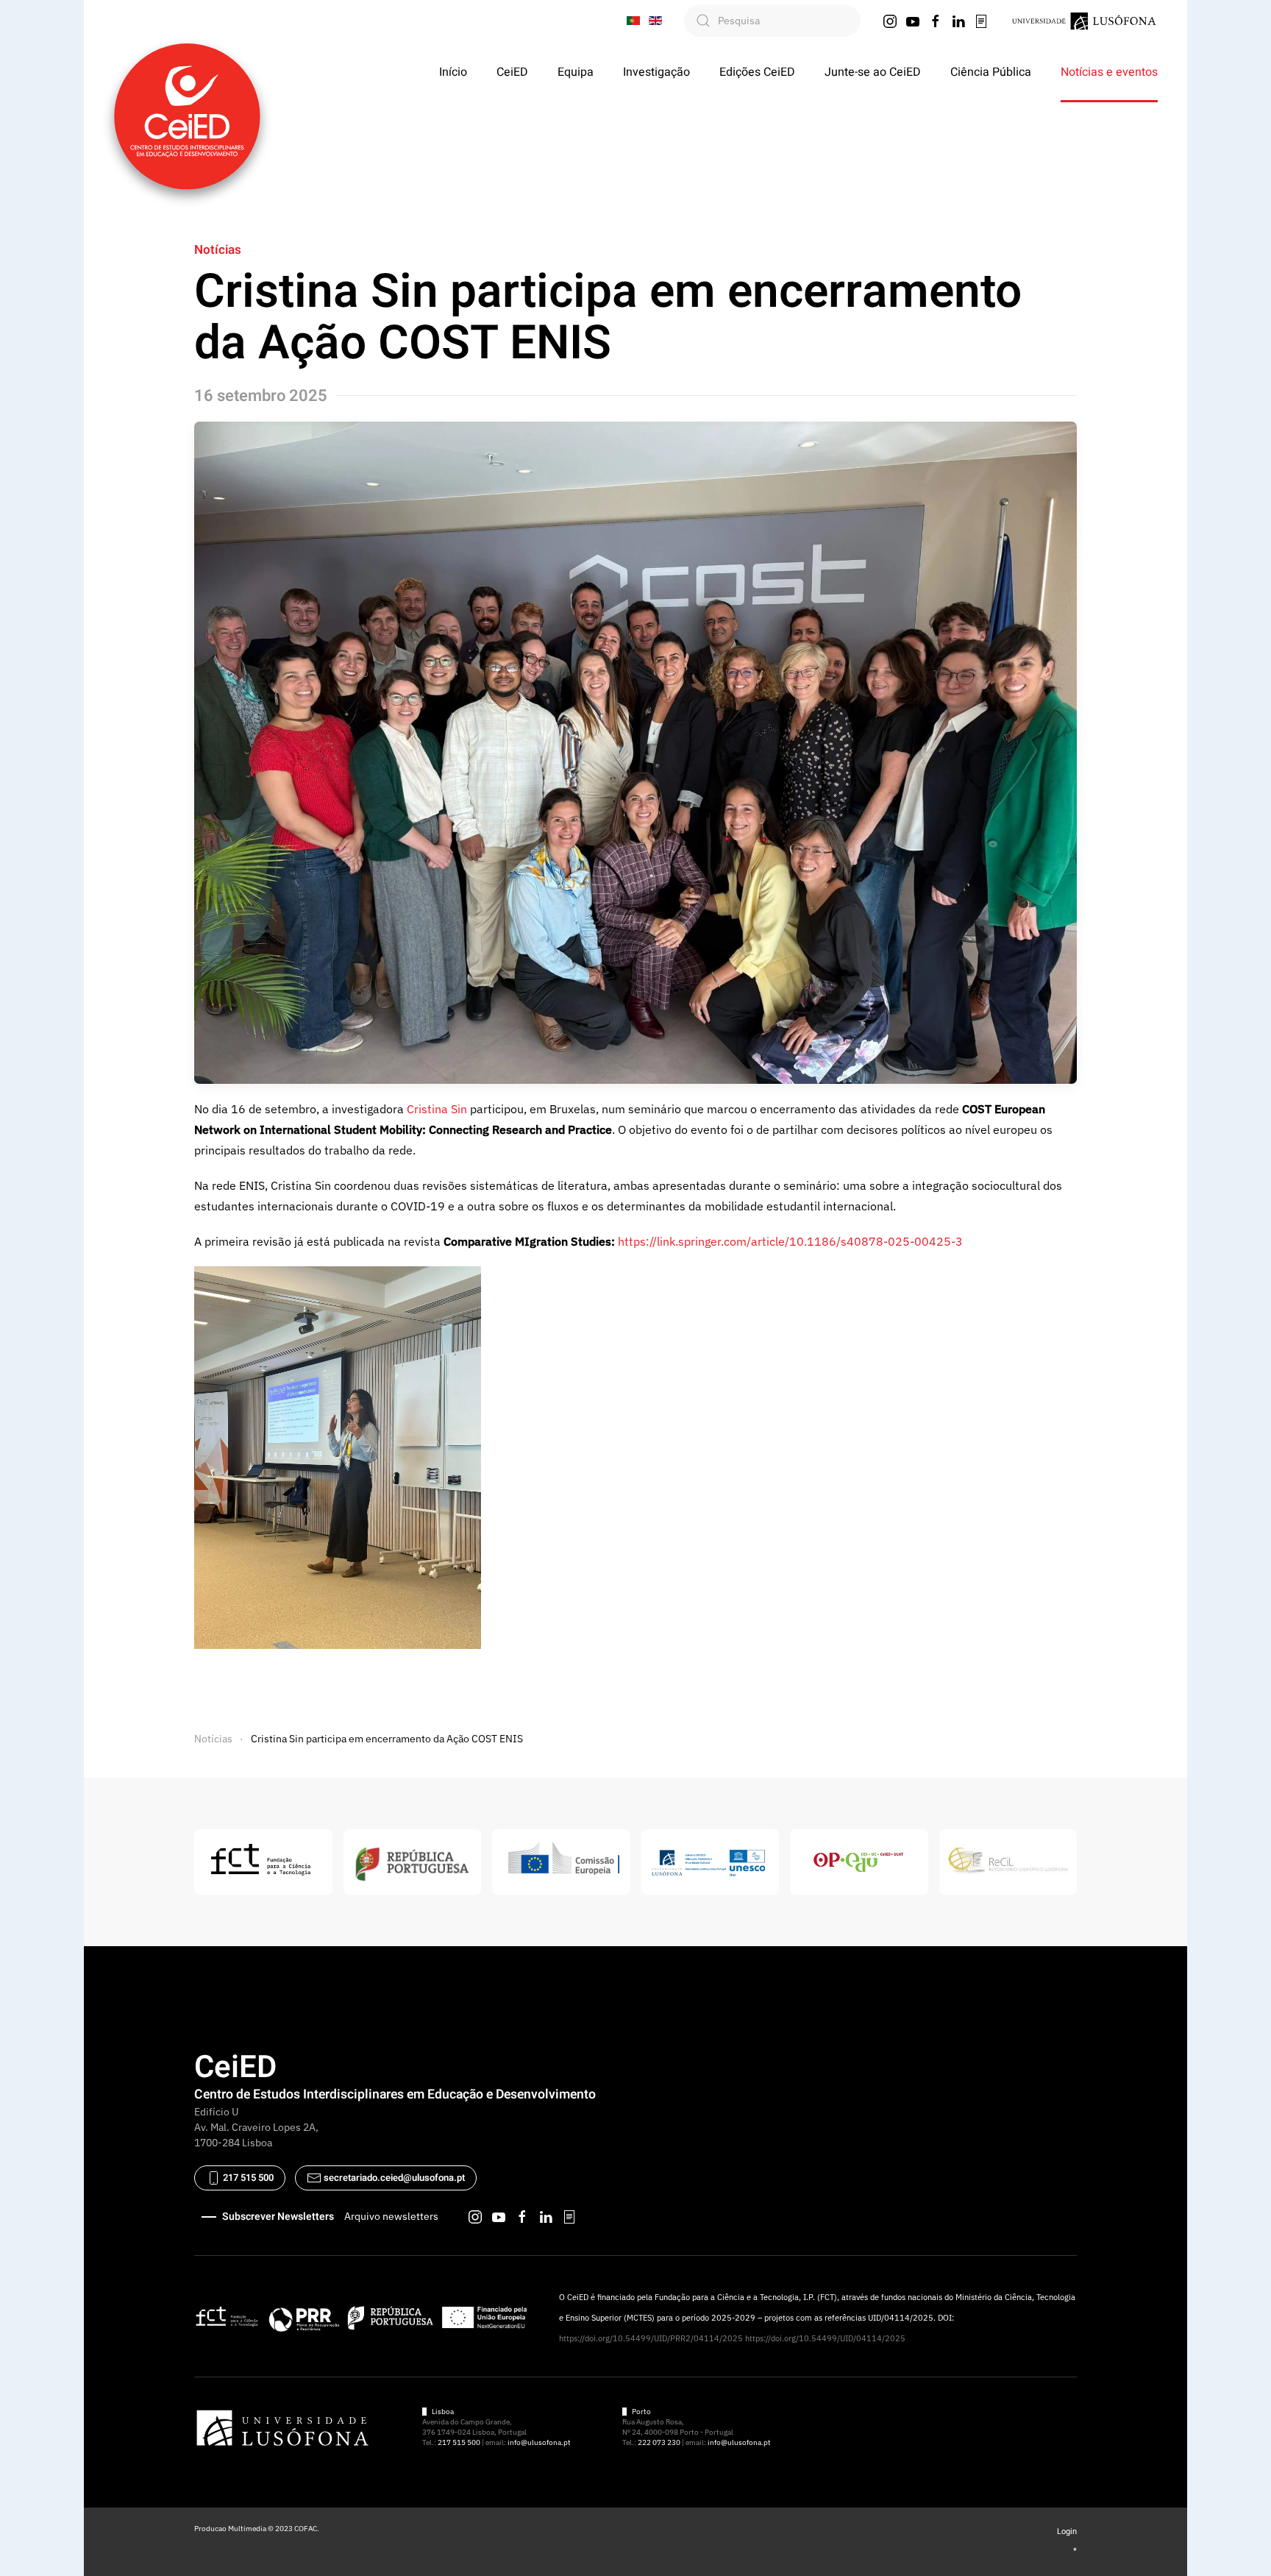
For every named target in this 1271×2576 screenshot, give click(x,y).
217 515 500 (247, 2178)
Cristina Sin (437, 1109)
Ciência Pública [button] (991, 72)
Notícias (218, 250)
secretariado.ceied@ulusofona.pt (394, 2178)
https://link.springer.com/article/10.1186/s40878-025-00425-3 (790, 1241)
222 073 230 (659, 2442)
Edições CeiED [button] (757, 72)
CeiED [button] (512, 72)
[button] (338, 1457)
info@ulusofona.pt (539, 2442)
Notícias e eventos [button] (1109, 72)
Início (453, 72)
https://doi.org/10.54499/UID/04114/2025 (825, 2338)
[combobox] (772, 21)
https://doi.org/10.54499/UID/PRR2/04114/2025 (651, 2338)
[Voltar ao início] (187, 116)
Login (1067, 2531)
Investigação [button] (656, 72)
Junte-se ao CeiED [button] (873, 72)
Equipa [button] (576, 72)
